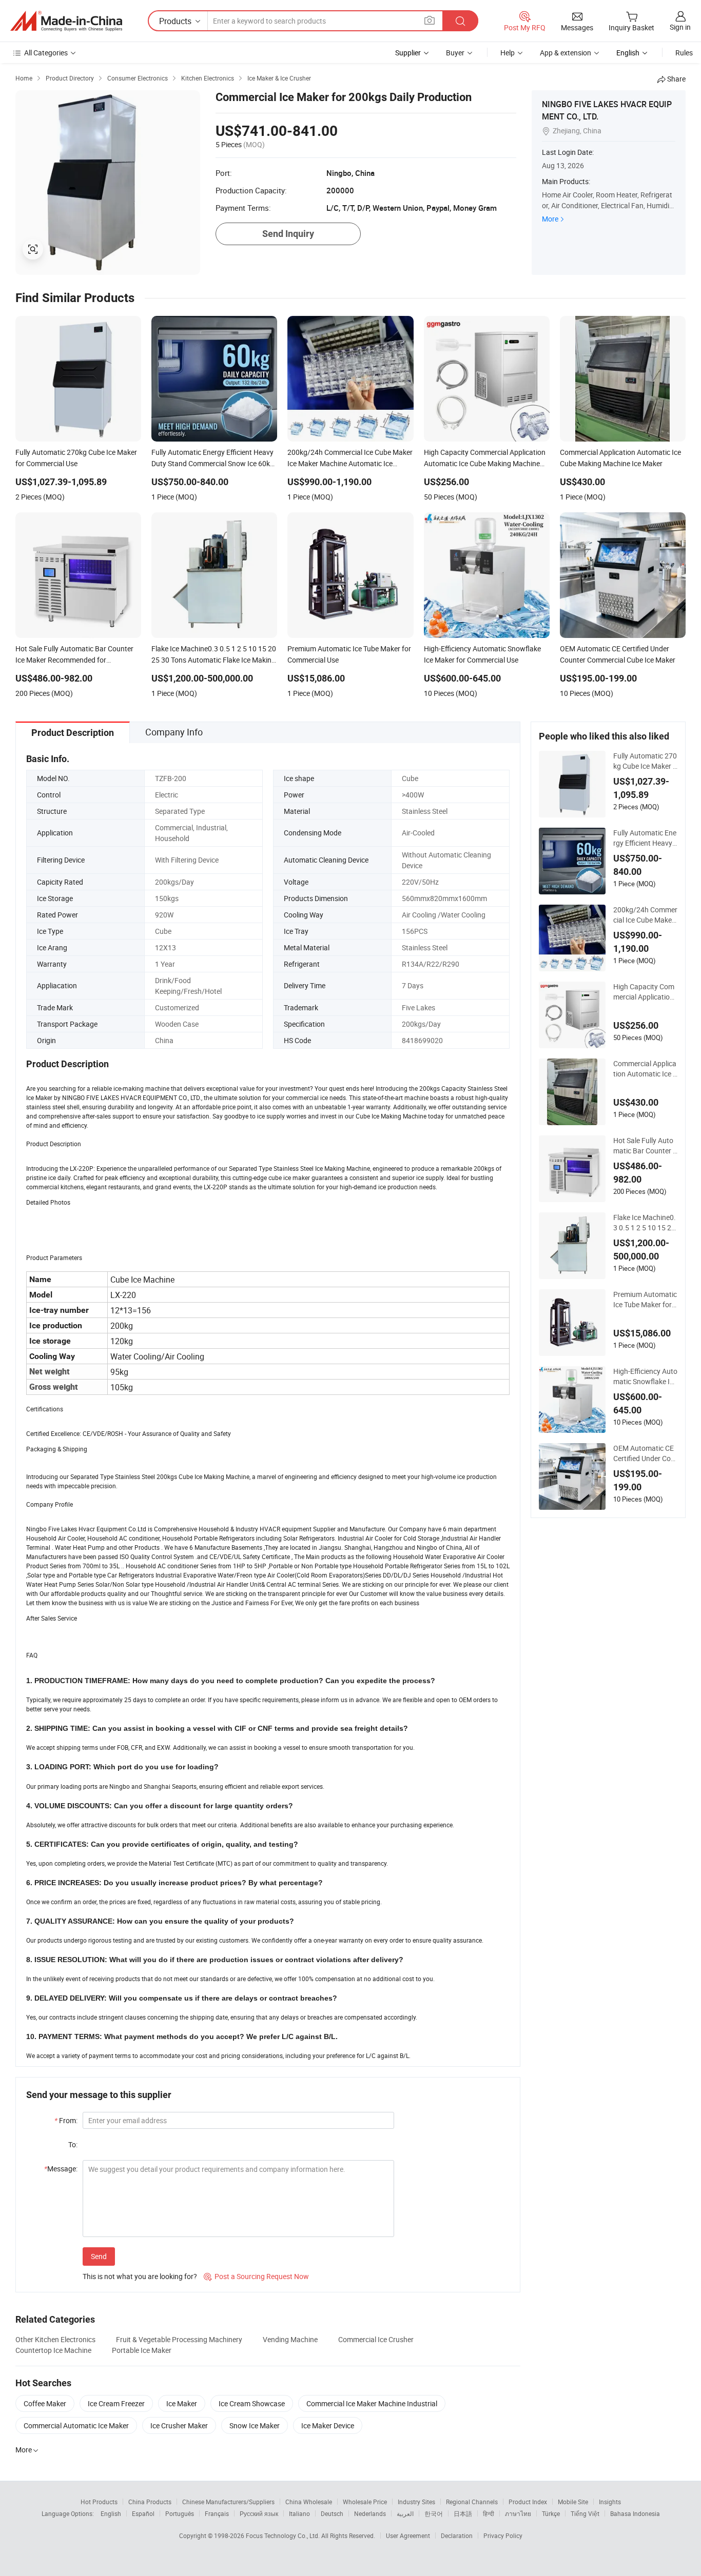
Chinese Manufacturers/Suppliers (228, 2502)
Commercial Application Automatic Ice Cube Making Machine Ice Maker (645, 1069)
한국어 (434, 2513)
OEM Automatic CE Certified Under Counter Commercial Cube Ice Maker (645, 1453)
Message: (61, 2169)
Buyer (455, 53)
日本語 (463, 2513)
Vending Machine (290, 2339)
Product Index (528, 2502)
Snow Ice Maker (255, 2425)
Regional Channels (472, 2502)
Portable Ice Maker (142, 2350)
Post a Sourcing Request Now (256, 2276)
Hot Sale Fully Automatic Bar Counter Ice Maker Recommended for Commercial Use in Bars (644, 1146)
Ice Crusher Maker (179, 2425)
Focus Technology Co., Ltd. (284, 2535)
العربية (405, 2513)
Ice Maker (182, 2403)
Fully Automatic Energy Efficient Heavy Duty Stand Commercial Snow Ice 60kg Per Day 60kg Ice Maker (645, 838)
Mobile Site (573, 2502)
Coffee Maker (45, 2403)
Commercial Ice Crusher (376, 2339)
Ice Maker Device (328, 2425)
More (550, 219)
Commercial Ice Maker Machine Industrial (372, 2403)
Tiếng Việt (585, 2513)
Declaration (457, 2535)
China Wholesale (309, 2502)
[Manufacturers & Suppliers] (66, 21)
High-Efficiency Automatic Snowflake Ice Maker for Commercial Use (645, 1376)
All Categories (46, 53)
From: (66, 2120)
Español (143, 2513)
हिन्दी (489, 2513)
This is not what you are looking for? (140, 2276)
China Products (150, 2502)
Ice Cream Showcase (252, 2403)
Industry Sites (416, 2502)
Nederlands (370, 2513)
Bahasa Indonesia (635, 2513)
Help (508, 53)
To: (73, 2144)
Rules (684, 53)
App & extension (566, 53)
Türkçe (551, 2513)
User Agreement (408, 2535)
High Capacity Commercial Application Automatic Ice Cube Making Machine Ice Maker (645, 992)
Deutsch (332, 2513)
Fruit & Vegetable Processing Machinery (179, 2339)
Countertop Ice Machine (53, 2350)
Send (99, 2256)
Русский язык (259, 2513)
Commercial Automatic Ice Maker (76, 2425)
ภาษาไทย (518, 2513)
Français (217, 2513)
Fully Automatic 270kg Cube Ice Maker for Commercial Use (645, 761)
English (111, 2513)
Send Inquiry (288, 234)
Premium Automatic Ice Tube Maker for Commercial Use (645, 1300)
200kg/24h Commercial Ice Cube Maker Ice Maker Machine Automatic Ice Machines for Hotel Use (645, 915)
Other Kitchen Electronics (55, 2339)
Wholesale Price (365, 2502)
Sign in (680, 27)
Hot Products (99, 2502)
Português (180, 2513)
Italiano (299, 2513)
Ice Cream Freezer (116, 2403)
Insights (610, 2502)
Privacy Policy (503, 2535)
